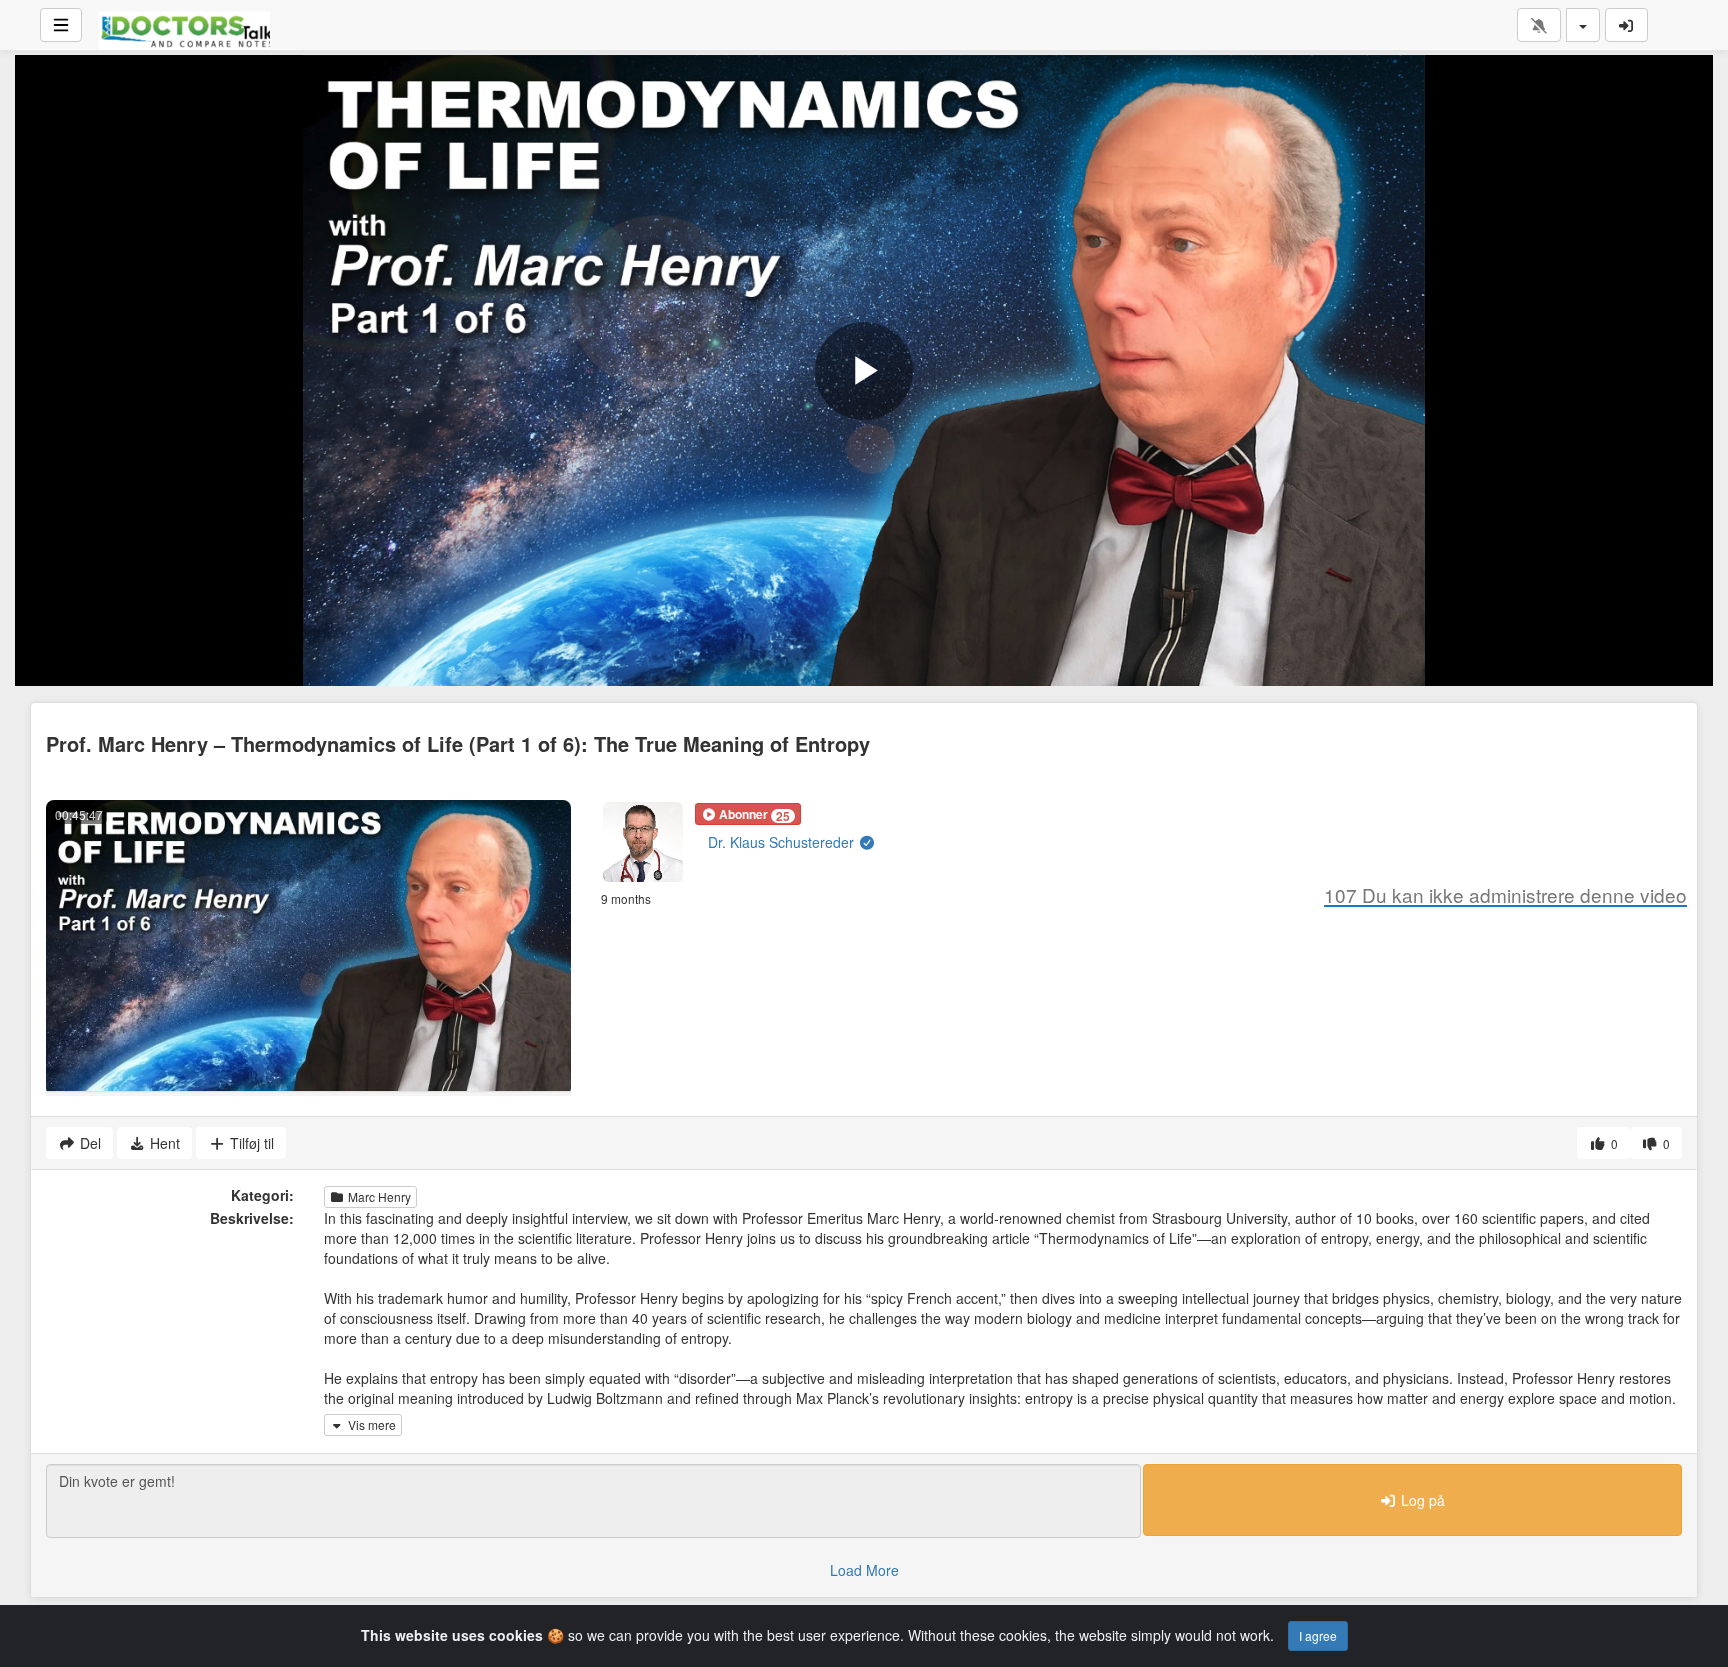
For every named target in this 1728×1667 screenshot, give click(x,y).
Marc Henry (378, 1196)
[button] (748, 814)
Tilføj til (250, 1143)
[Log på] (1627, 25)
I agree (1318, 1635)
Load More (864, 1570)
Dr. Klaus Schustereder (783, 842)
